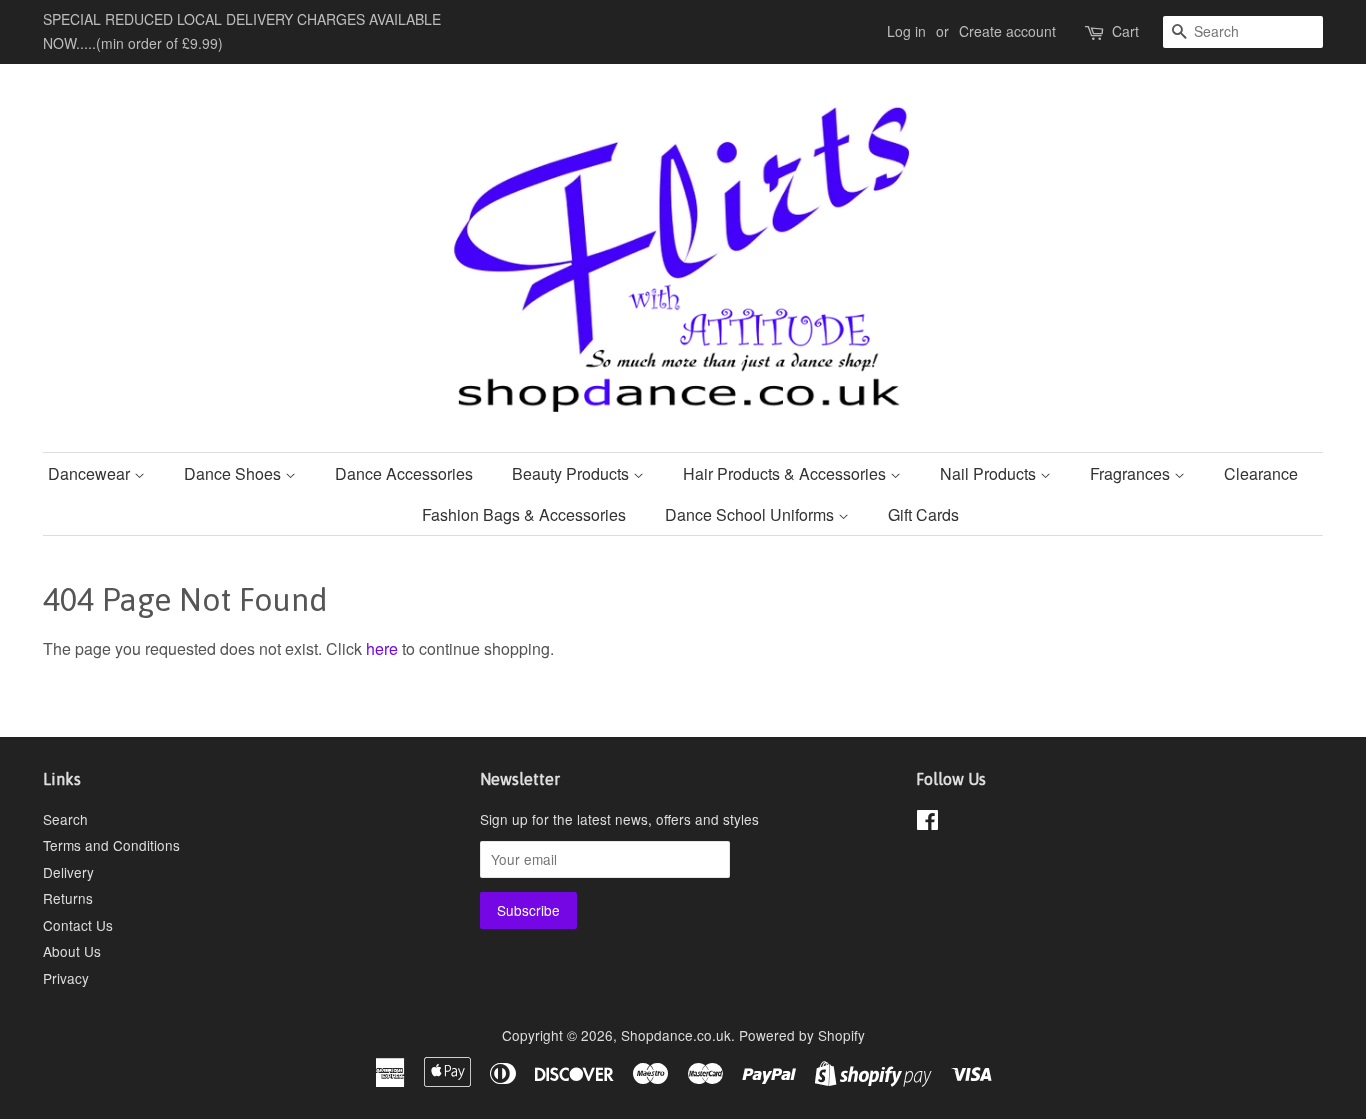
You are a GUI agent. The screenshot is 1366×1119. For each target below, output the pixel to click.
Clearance (1261, 473)
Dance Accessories (404, 473)
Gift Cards (923, 514)
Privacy (66, 978)
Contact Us (78, 925)
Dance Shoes (234, 473)
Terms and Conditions (111, 845)
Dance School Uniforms (751, 514)
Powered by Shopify (802, 1035)
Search (65, 819)
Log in (906, 31)
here (382, 648)
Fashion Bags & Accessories (524, 514)
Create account (1007, 31)
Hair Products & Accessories (786, 473)
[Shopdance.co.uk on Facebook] (927, 823)
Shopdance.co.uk (676, 1035)
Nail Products (990, 473)
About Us (72, 951)
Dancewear (91, 473)
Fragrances (1132, 473)
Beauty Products (572, 473)
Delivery (68, 872)
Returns (68, 898)
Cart (1125, 31)
